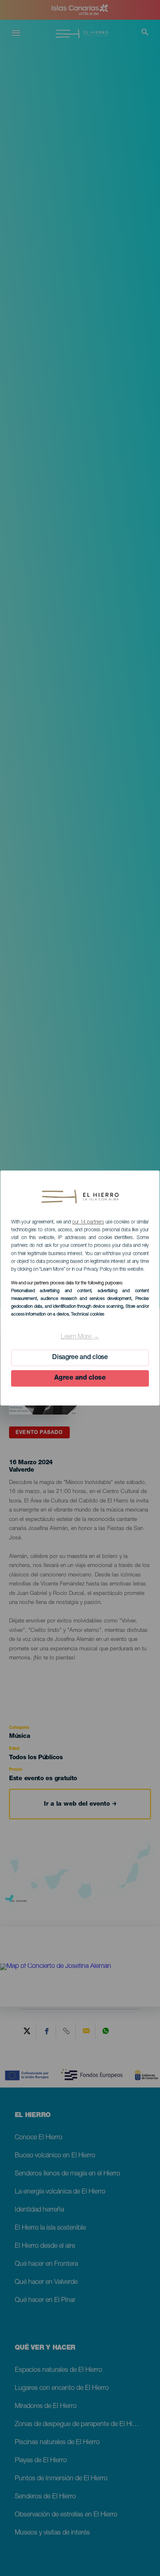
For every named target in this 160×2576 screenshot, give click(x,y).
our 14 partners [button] (88, 1222)
